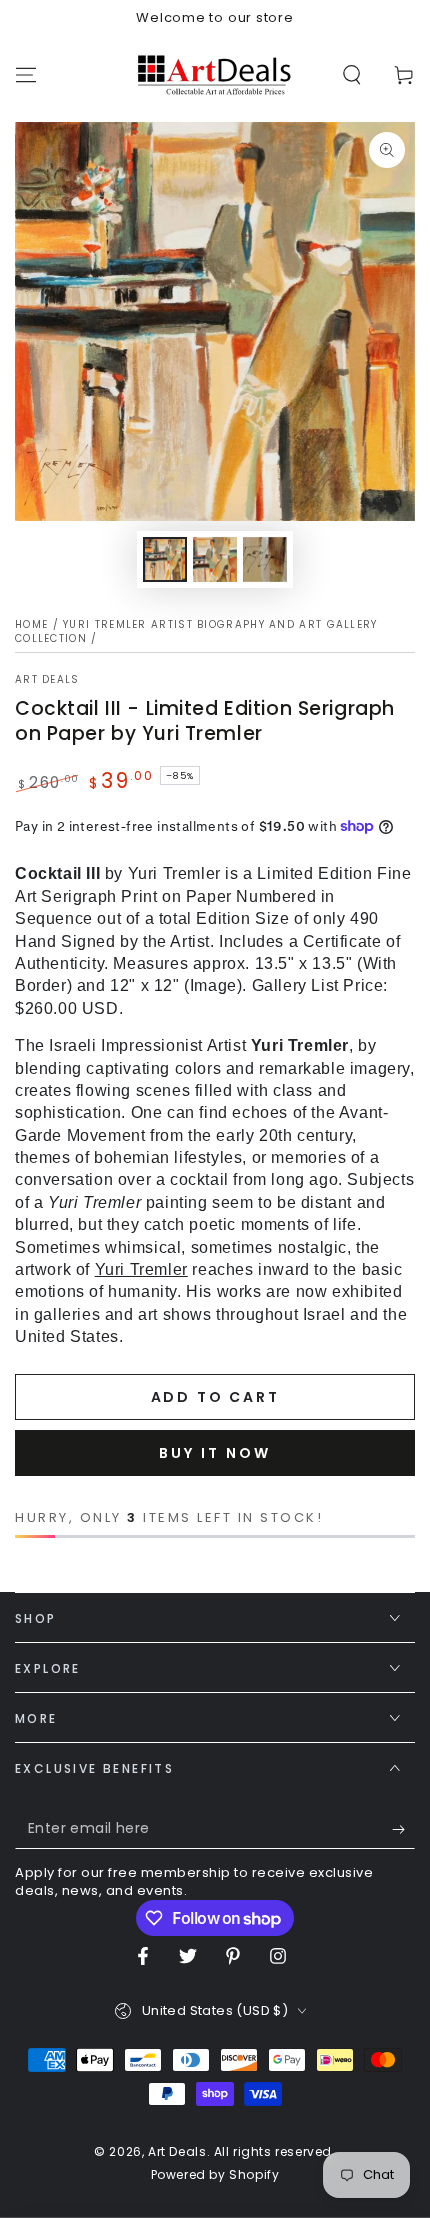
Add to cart (215, 1397)
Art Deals (47, 680)
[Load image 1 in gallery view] (165, 559)
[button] (352, 75)
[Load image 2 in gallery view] (215, 559)
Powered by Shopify (215, 2175)
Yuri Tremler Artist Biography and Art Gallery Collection (196, 631)
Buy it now (215, 1453)
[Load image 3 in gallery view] (265, 559)
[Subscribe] (403, 1829)
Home (31, 624)
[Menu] (26, 75)
